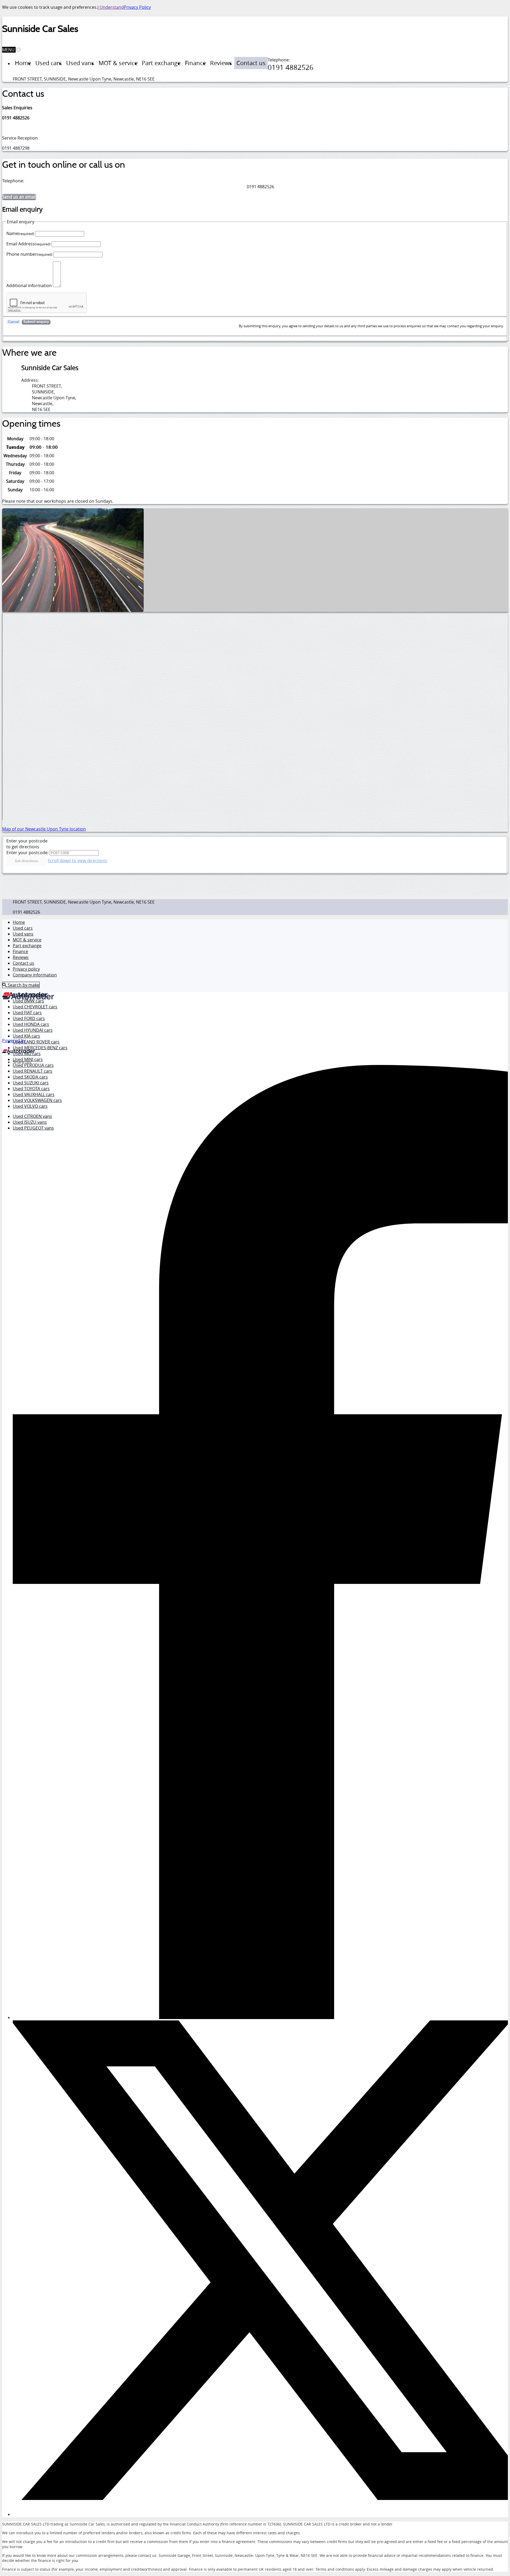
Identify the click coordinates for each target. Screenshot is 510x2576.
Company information (35, 975)
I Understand (111, 7)
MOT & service (27, 940)
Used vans (23, 934)
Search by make (23, 985)
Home (19, 922)
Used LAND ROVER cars (36, 1042)
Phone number (29, 254)
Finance (20, 951)
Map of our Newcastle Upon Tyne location (44, 829)
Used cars (23, 928)
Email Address (28, 244)
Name (20, 233)
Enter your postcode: (27, 853)
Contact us (24, 963)
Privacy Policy (137, 7)
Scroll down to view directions (77, 861)
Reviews (21, 957)
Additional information (29, 286)
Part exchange (27, 946)
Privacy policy (26, 969)
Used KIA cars (26, 1036)
